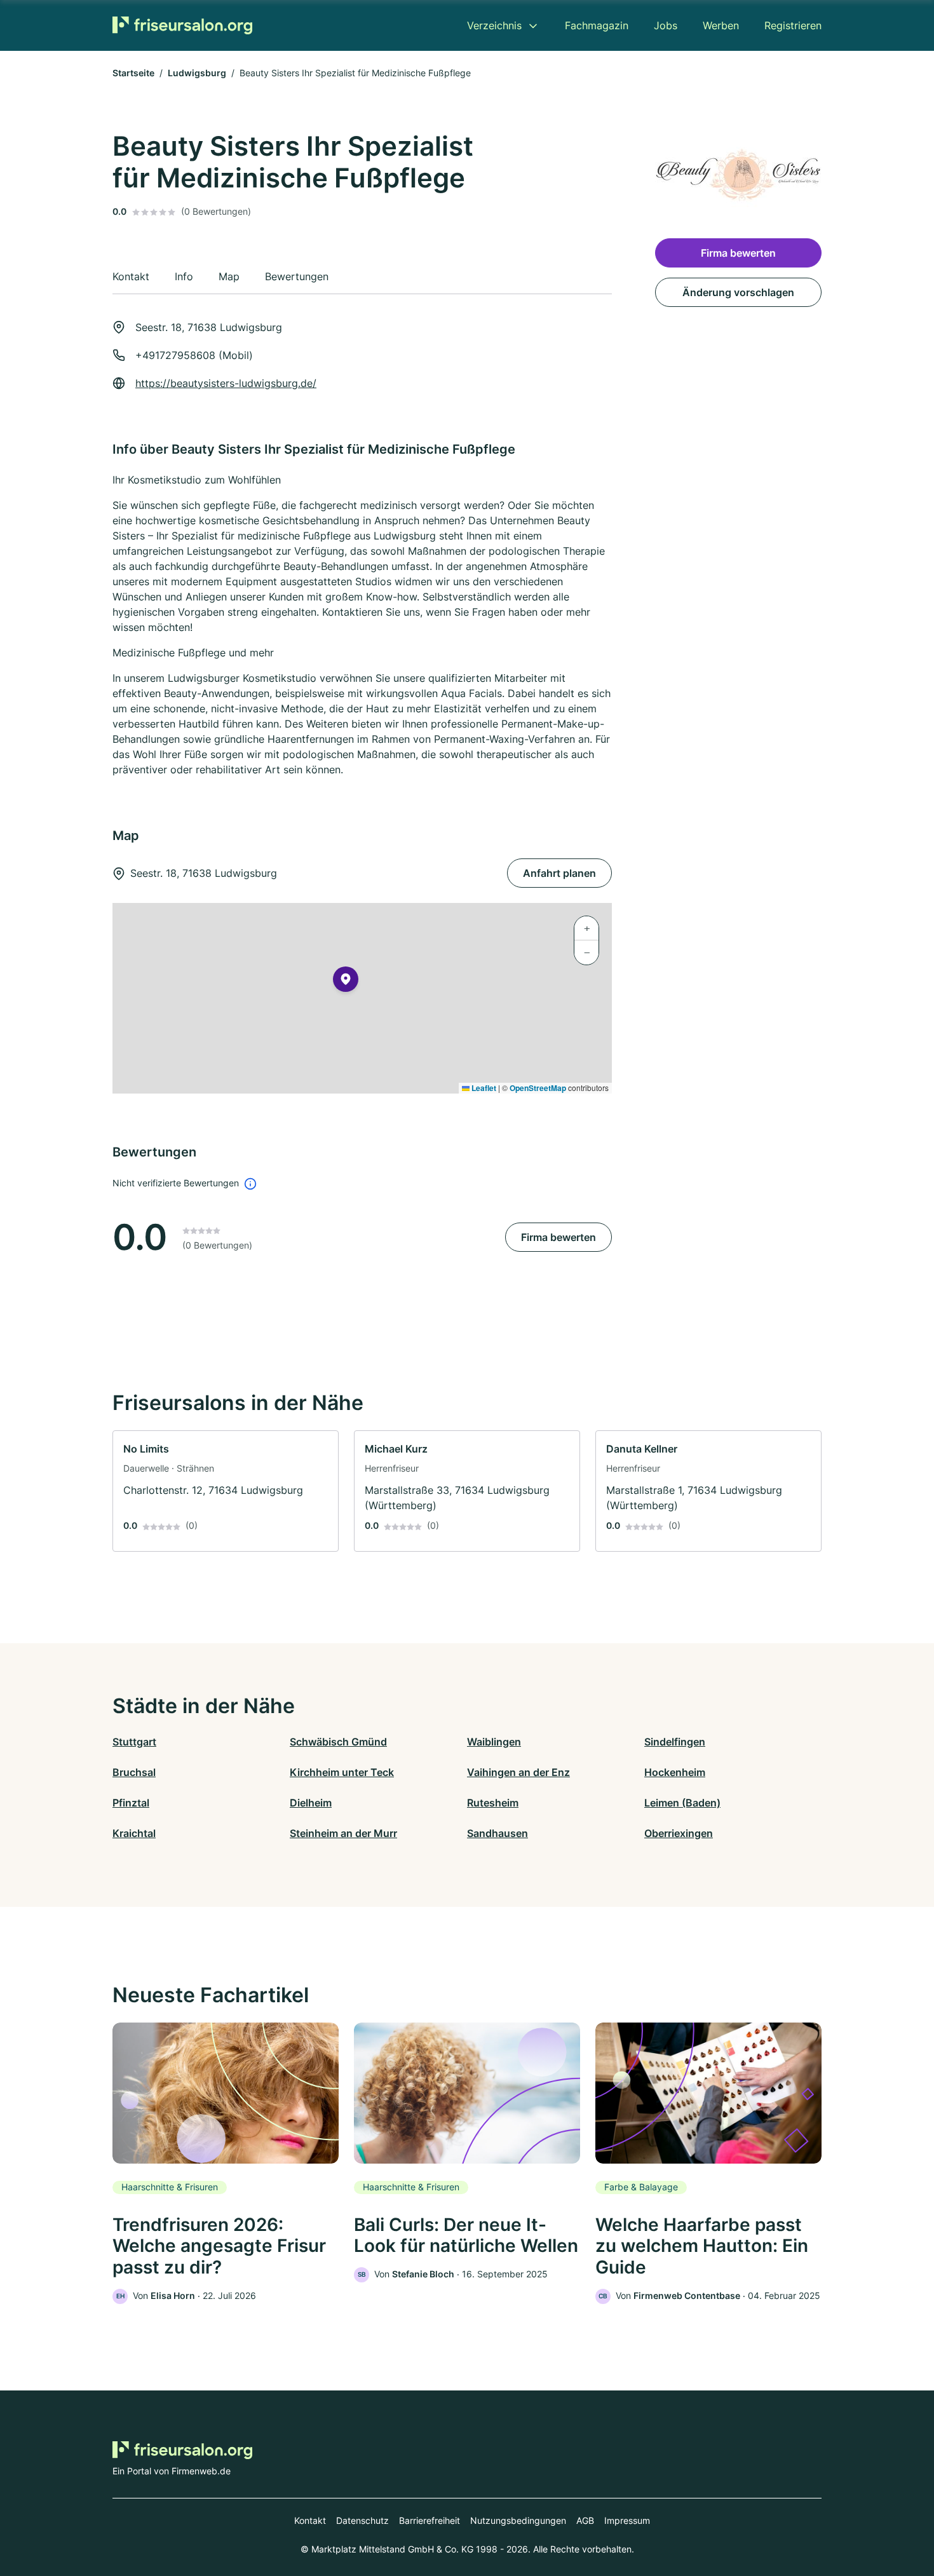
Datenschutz (362, 2520)
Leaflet (483, 1088)
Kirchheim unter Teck (342, 1772)
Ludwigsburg (197, 73)
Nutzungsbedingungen (518, 2520)
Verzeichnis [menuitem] (494, 25)
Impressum (627, 2520)
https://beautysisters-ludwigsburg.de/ (226, 383)
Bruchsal (134, 1772)
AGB (585, 2520)
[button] (346, 982)
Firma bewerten (558, 1237)
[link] (226, 1491)
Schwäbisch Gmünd (338, 1742)
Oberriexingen (679, 1833)
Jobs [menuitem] (666, 25)
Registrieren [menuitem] (793, 25)
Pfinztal (131, 1803)
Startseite (133, 73)
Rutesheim (493, 1803)
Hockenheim (675, 1772)
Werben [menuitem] (721, 25)
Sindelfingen (675, 1742)
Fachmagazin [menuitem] (597, 25)
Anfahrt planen (559, 873)
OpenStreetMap (538, 1088)
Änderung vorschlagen (738, 292)
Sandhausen (497, 1833)
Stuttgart (134, 1742)
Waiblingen (494, 1742)
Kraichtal (134, 1833)
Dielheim (311, 1803)
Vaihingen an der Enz (518, 1772)
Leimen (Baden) (682, 1803)
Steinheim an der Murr (343, 1833)
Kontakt (310, 2520)
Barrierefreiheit (430, 2520)
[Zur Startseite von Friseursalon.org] (182, 25)
